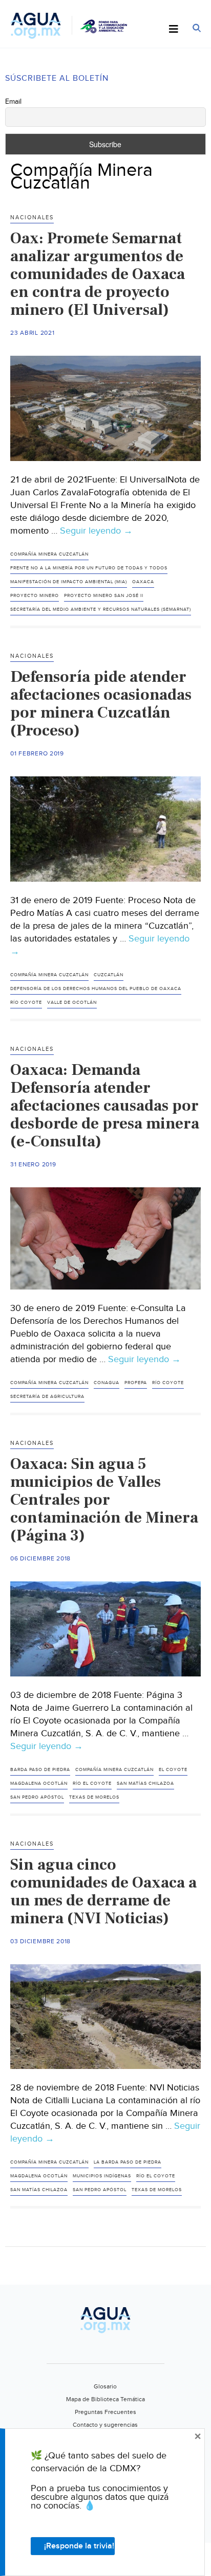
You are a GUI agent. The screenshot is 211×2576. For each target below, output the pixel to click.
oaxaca (143, 582)
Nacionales (32, 217)
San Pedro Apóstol (37, 1797)
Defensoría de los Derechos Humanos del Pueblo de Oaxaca (96, 989)
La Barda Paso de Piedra (128, 2162)
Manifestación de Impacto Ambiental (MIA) (69, 582)
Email (13, 102)
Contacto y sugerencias (105, 2425)
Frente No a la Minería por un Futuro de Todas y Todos (89, 568)
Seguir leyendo (96, 531)
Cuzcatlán (109, 975)
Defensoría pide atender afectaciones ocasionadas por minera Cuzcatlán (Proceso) (101, 704)
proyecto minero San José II (104, 596)
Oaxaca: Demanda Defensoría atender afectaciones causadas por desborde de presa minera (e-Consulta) (105, 1106)
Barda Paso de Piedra (40, 1770)
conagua (107, 1383)
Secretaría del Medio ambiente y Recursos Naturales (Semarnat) (101, 609)
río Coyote (26, 1003)
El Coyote (173, 1770)
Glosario (105, 2386)
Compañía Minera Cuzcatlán (49, 554)
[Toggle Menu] (174, 30)
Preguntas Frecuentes (105, 2412)
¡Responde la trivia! (79, 2546)
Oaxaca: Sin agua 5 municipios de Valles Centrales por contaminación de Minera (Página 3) (104, 1500)
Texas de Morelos (94, 1797)
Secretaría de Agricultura (47, 1397)
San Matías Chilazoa (145, 1784)
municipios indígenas (102, 2176)
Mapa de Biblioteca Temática (105, 2399)
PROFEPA (136, 1383)
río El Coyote (92, 1784)
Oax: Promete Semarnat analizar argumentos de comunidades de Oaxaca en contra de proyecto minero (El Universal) (98, 274)
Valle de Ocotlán (72, 1003)
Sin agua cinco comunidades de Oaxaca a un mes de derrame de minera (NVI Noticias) (103, 1891)
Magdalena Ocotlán (39, 1784)
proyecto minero (35, 596)
